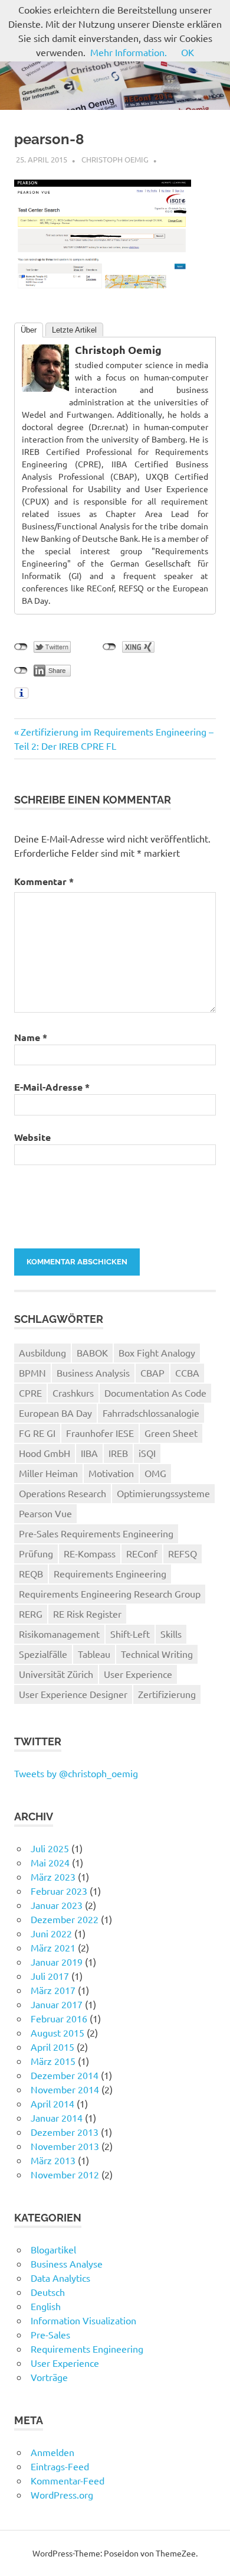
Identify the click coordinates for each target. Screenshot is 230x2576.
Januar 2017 (57, 2004)
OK (188, 52)
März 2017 (53, 1990)
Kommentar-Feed (68, 2480)
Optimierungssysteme (163, 1493)
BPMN (32, 1372)
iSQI (147, 1453)
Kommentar (44, 881)
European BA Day (55, 1413)
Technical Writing (157, 1654)
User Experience (138, 1674)
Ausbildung (42, 1352)
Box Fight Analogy (157, 1352)
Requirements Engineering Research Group (110, 1593)
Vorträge (49, 2377)
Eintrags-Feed (60, 2466)
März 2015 (53, 2061)
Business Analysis (93, 1372)
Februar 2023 (59, 1891)
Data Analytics (60, 2278)
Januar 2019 (57, 1962)
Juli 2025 (50, 1848)
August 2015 (57, 2032)
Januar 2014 (57, 2118)
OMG (155, 1473)
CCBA (187, 1372)
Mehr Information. (129, 52)
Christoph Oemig (115, 159)
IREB (118, 1453)
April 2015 (52, 2047)
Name (31, 1037)
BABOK (92, 1352)
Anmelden (52, 2452)
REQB (31, 1573)
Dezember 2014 (65, 2075)
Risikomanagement (59, 1634)
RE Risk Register (87, 1614)
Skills (171, 1634)
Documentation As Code (155, 1393)
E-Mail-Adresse (52, 1087)
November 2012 (65, 2174)
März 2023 (53, 1876)
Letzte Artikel (74, 330)
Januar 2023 (57, 1905)
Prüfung (36, 1553)
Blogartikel (53, 2249)
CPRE (30, 1393)
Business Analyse (67, 2263)
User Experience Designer (73, 1694)
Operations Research (63, 1493)
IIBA (89, 1453)
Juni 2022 (51, 1933)
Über (29, 330)
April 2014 (52, 2103)
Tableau (94, 1654)
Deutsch (48, 2292)
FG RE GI (37, 1433)
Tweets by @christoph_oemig (76, 1773)
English (46, 2306)
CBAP (152, 1372)
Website (32, 1137)
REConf (142, 1553)
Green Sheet (171, 1433)
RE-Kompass (90, 1553)
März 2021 (53, 1947)
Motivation (111, 1473)
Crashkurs (73, 1393)
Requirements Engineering (110, 1573)
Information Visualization (83, 2320)
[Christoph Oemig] (45, 388)
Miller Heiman (48, 1473)
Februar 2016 (59, 2018)
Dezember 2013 (65, 2132)
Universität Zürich (56, 1674)
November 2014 (65, 2089)
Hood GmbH (45, 1453)
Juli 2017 (50, 1976)
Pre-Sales (50, 2334)
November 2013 (65, 2146)
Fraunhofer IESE (100, 1433)
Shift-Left (130, 1634)
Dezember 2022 (65, 1919)
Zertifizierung (167, 1694)
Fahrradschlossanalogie (151, 1413)
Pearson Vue (45, 1513)
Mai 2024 (50, 1862)
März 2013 (53, 2160)
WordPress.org (62, 2494)
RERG (31, 1614)
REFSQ (183, 1553)
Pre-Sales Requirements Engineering (96, 1533)
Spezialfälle (43, 1654)
